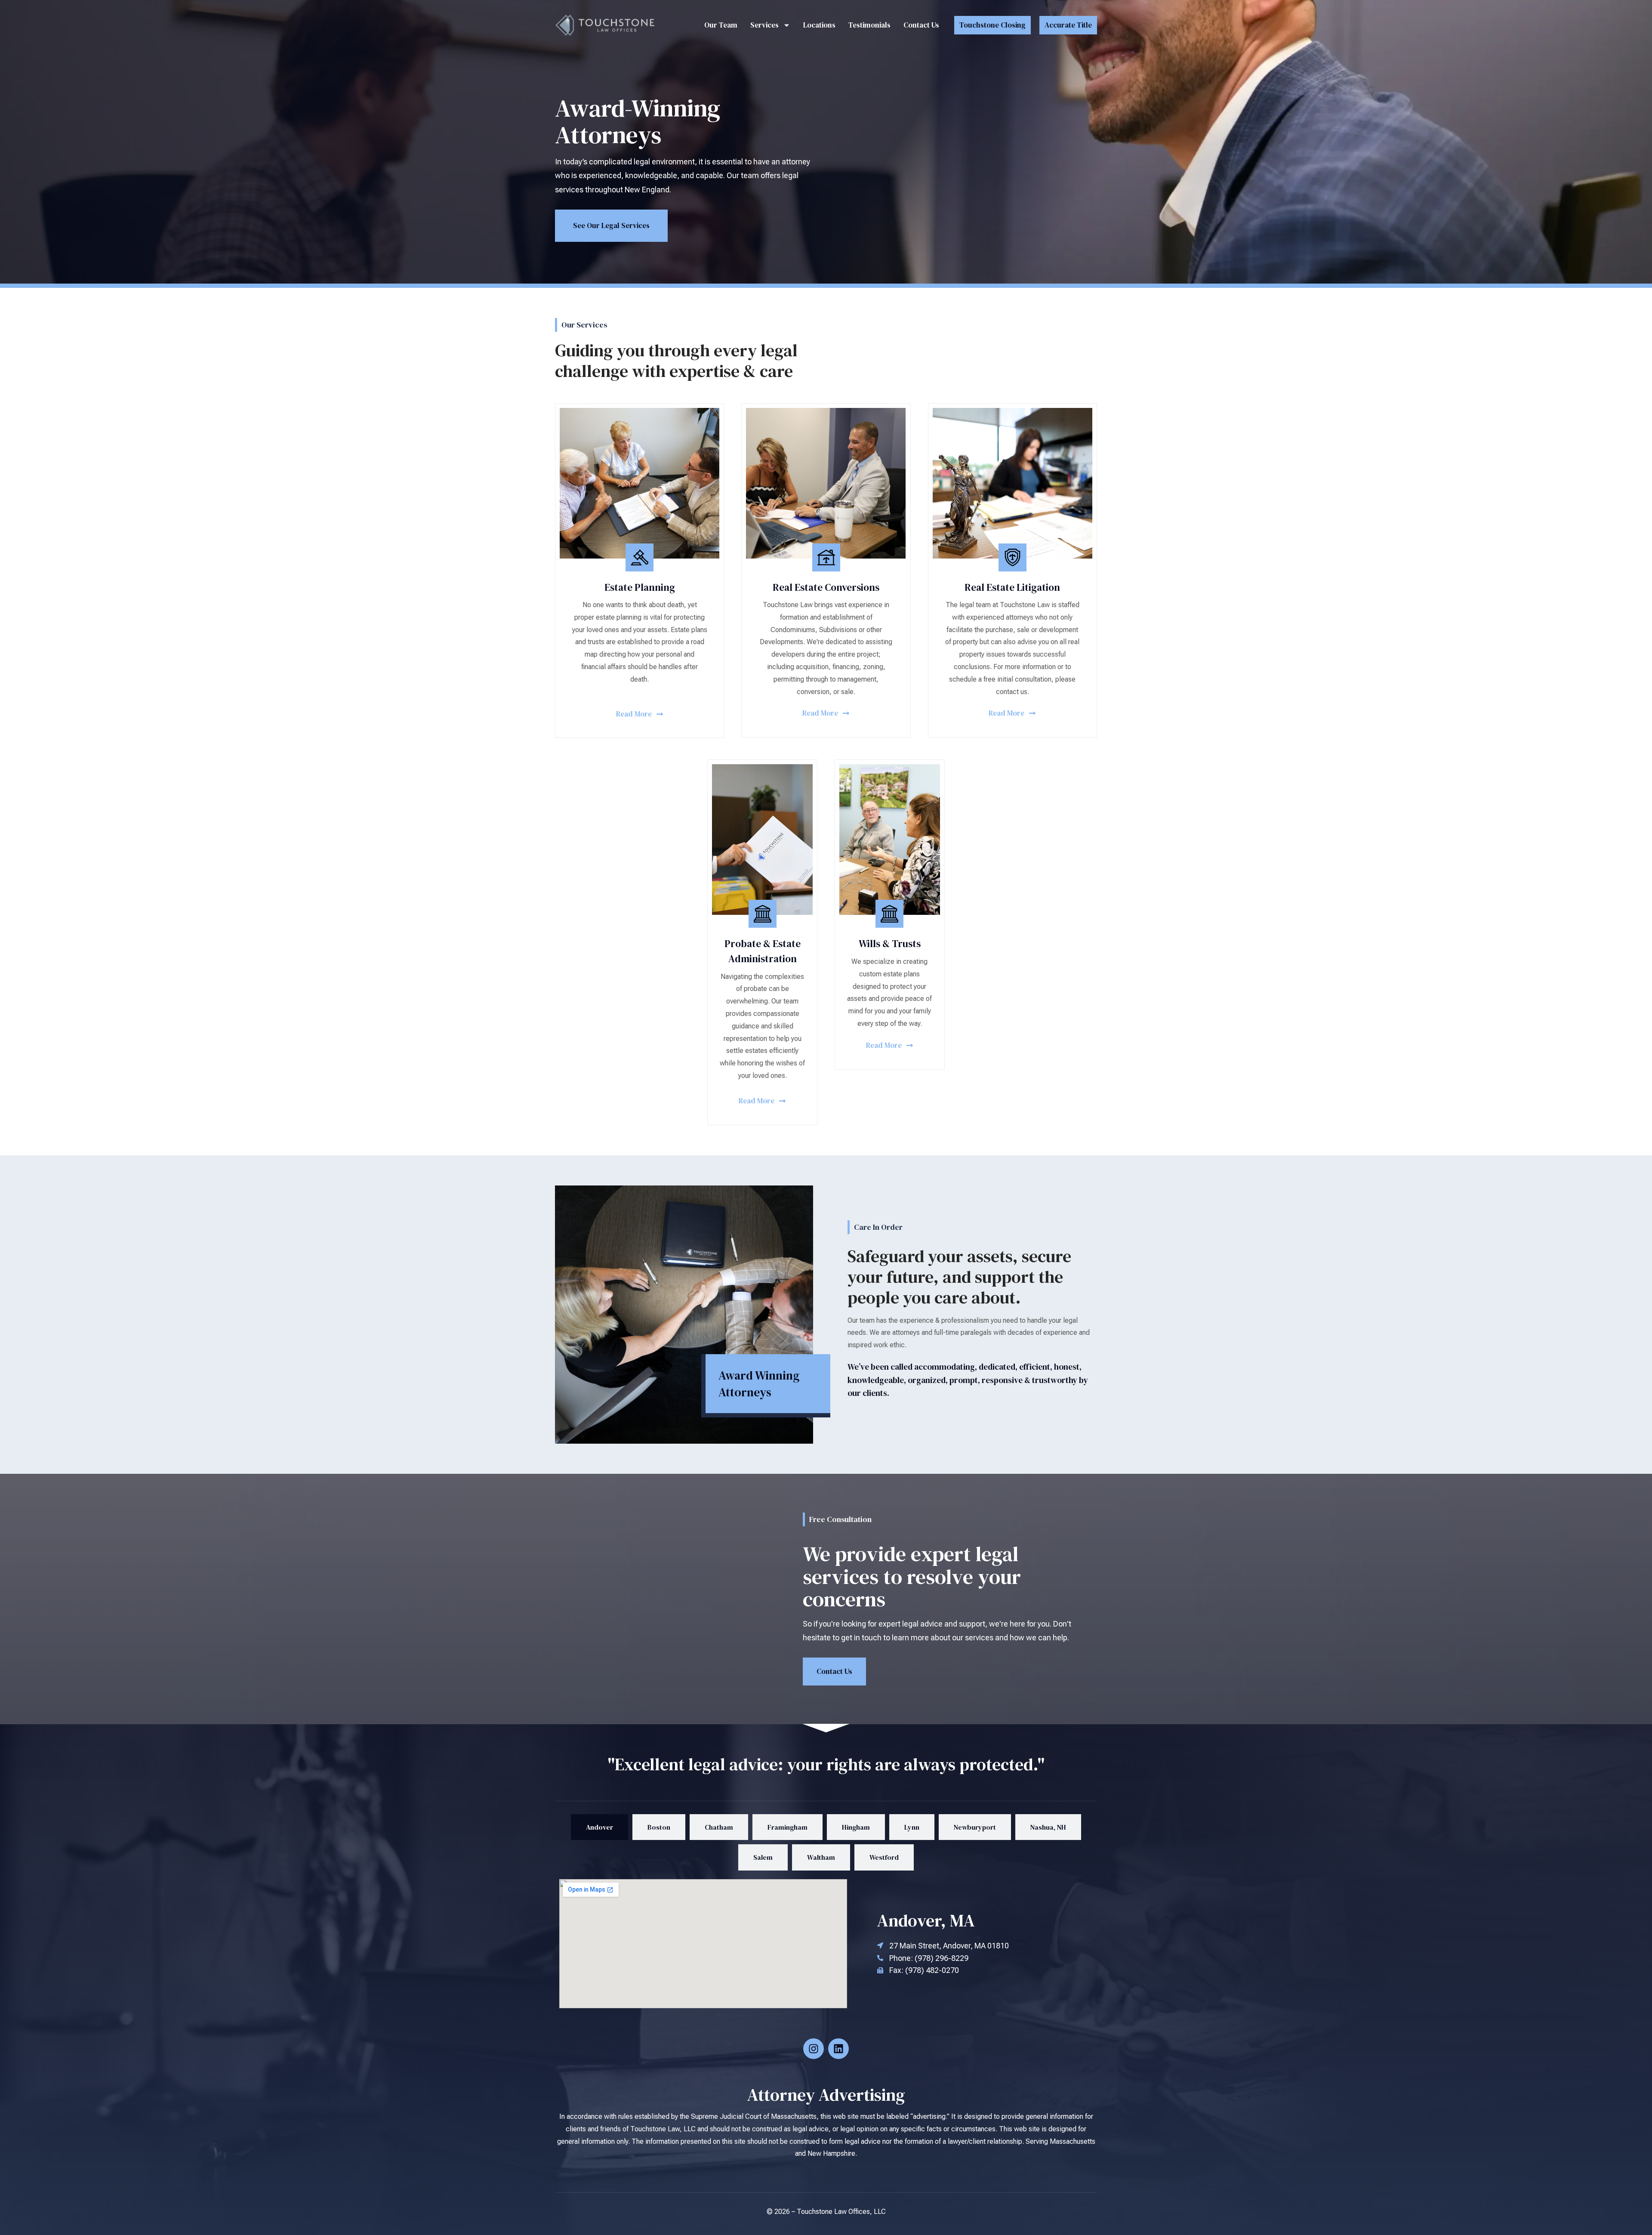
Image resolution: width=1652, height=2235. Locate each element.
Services (764, 25)
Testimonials (869, 25)
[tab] (599, 1827)
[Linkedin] (838, 2049)
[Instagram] (814, 2049)
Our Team (721, 25)
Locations (819, 25)
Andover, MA (926, 1920)
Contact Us (921, 25)
